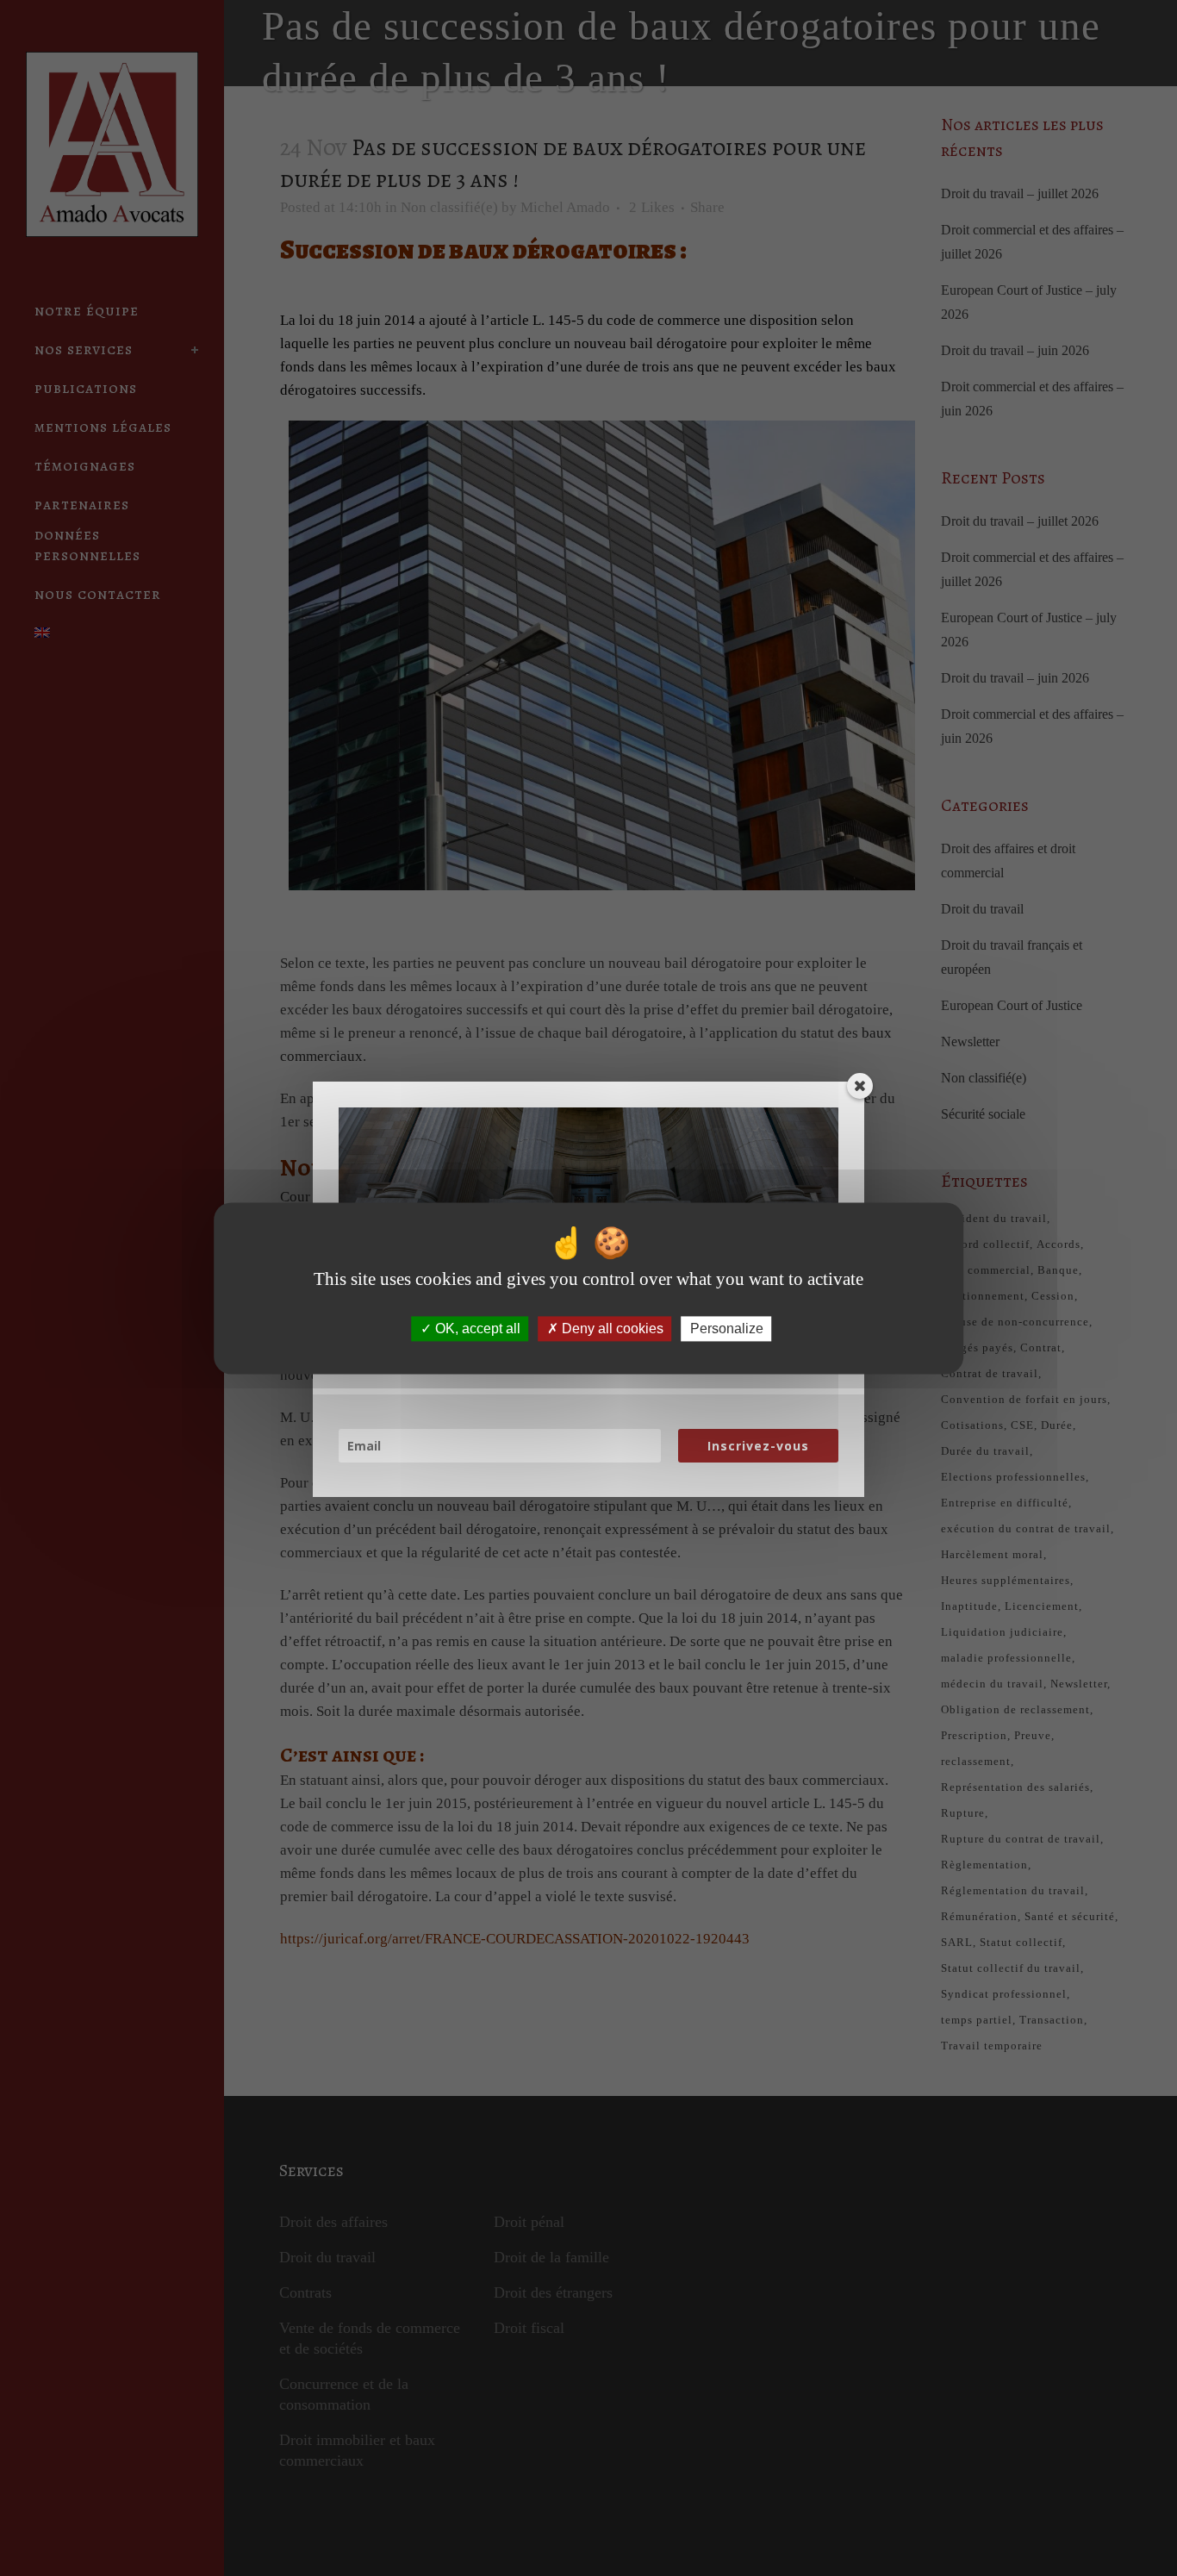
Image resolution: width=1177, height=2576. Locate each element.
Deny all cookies (611, 1329)
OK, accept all (476, 1329)
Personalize (727, 1329)
